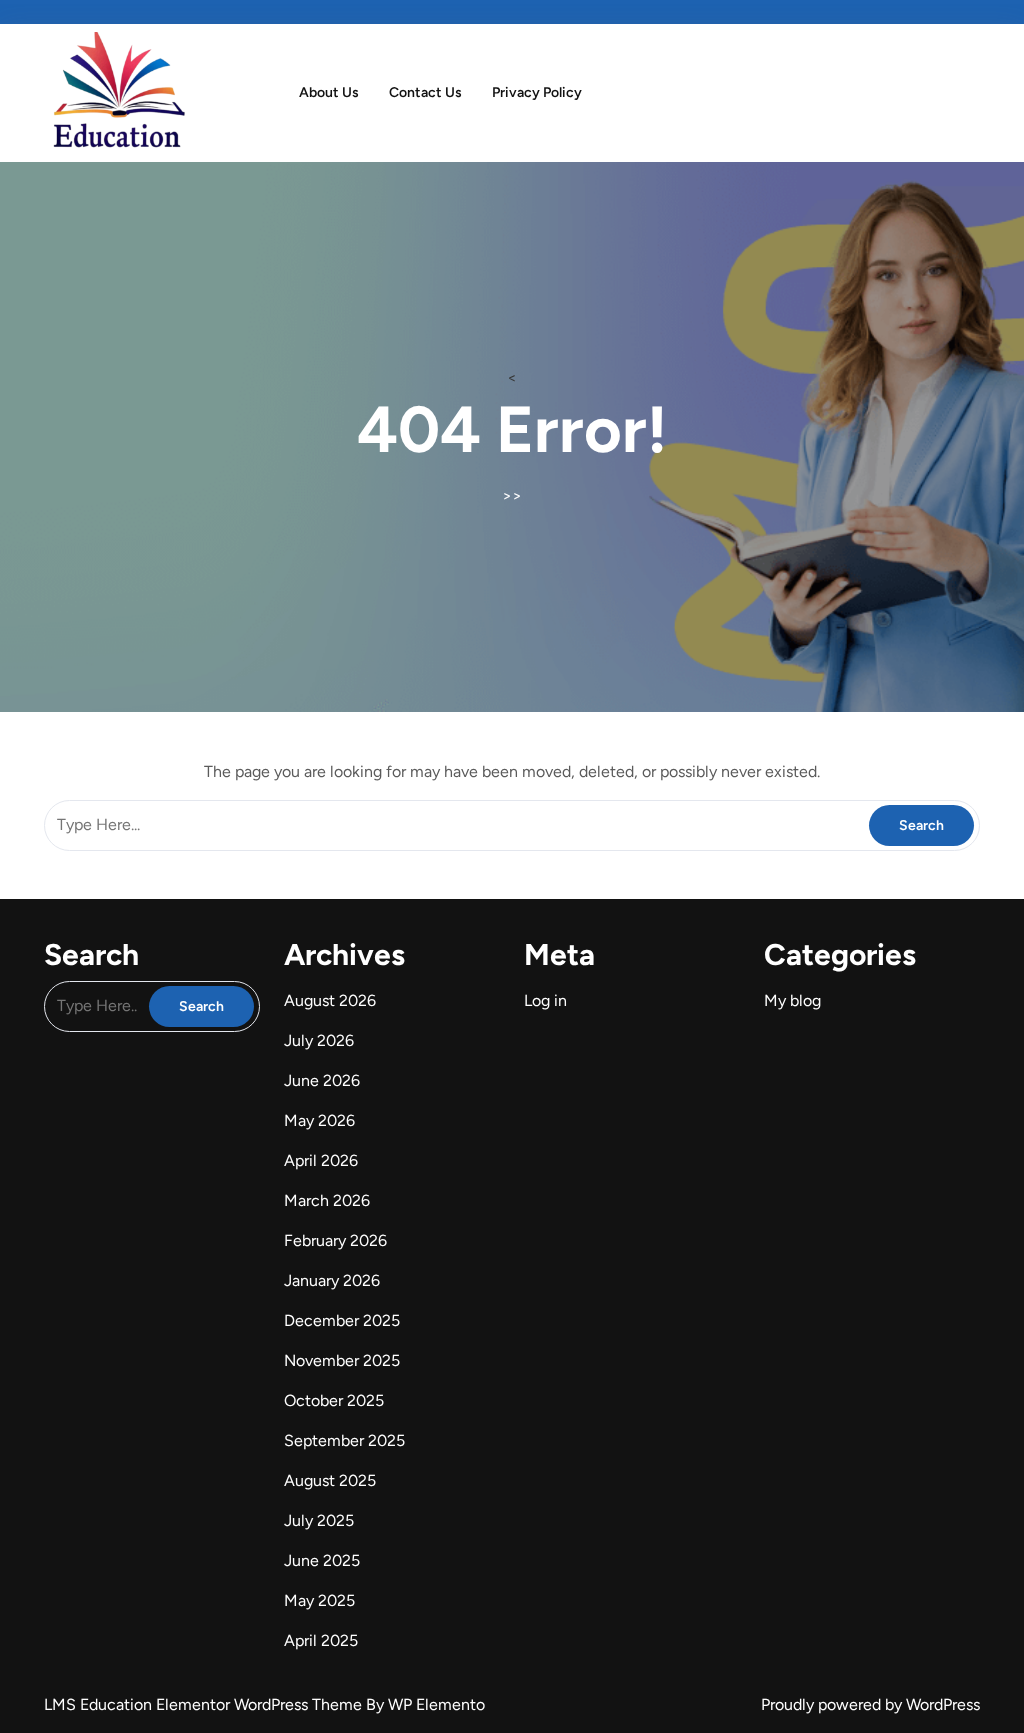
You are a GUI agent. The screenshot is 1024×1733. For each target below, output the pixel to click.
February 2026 (335, 1240)
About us (329, 92)
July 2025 (319, 1520)
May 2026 (319, 1120)
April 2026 (321, 1160)
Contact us (425, 92)
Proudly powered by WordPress (870, 1704)
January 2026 (332, 1280)
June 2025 (322, 1560)
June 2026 (322, 1080)
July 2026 (319, 1040)
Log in (545, 1000)
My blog (792, 1000)
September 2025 (344, 1440)
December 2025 (342, 1320)
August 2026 (330, 1000)
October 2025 (334, 1400)
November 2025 (342, 1360)
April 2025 (321, 1640)
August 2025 (330, 1480)
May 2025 (319, 1600)
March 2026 (327, 1200)
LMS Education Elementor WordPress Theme (205, 1704)
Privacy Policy (537, 92)
